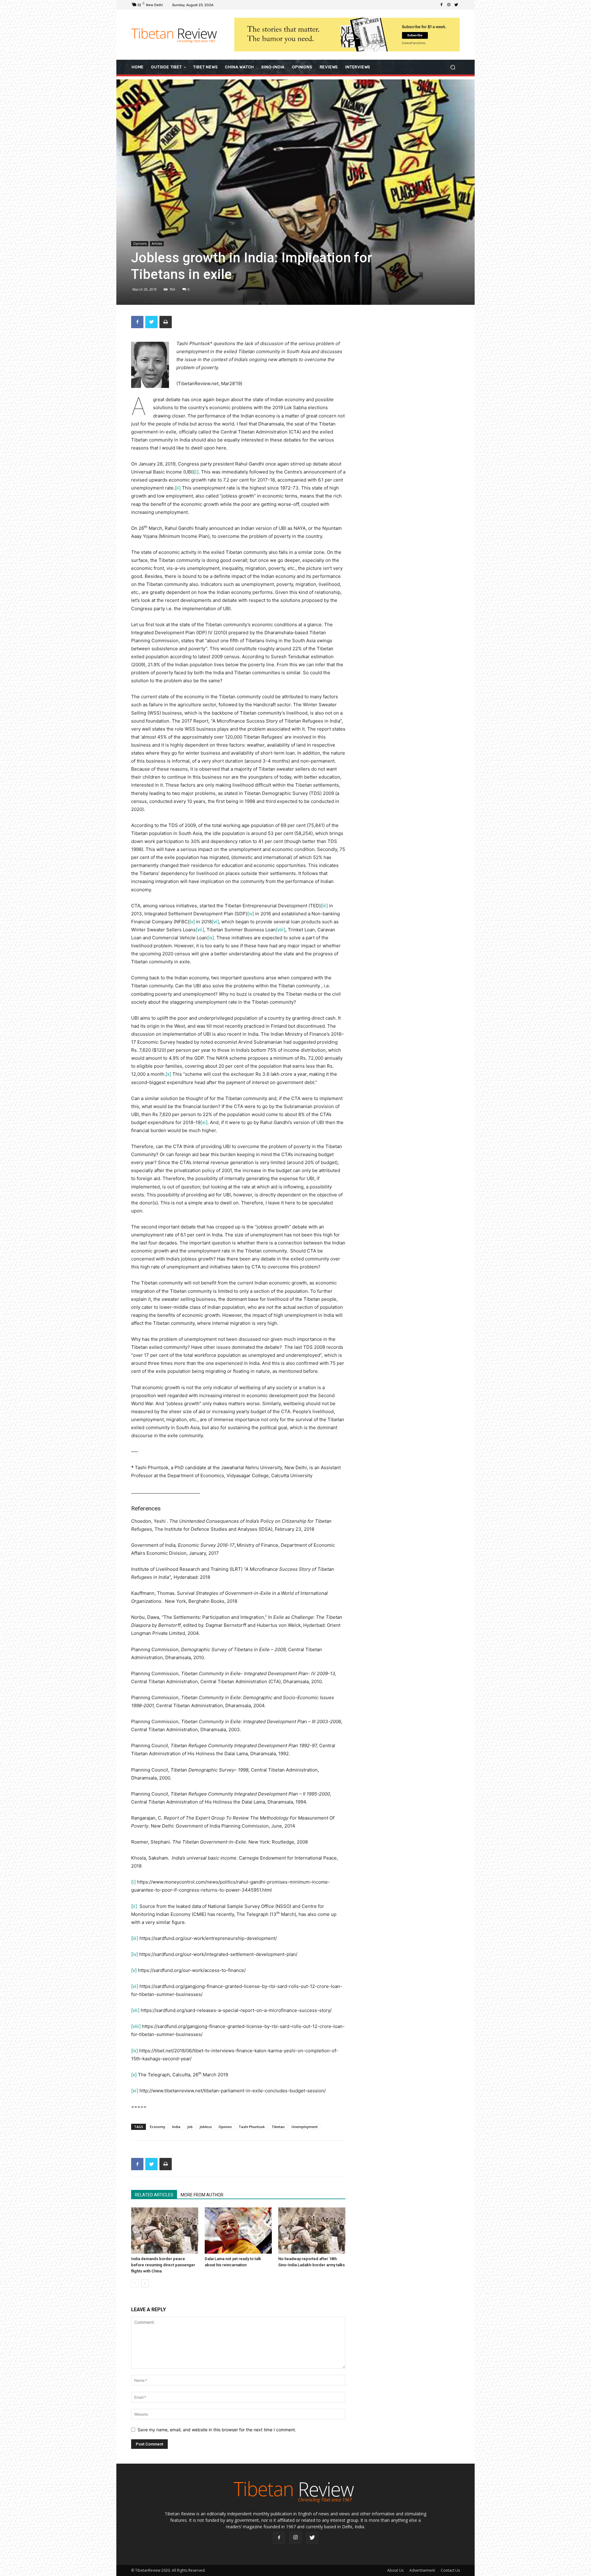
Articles (157, 244)
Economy (158, 2127)
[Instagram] (449, 5)
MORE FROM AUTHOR (202, 2195)
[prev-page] (135, 2283)
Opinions (140, 244)
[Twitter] (456, 5)
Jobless (206, 2127)
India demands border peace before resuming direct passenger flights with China (163, 2265)
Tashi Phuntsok (252, 2127)
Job (190, 2127)
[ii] (178, 488)
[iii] (324, 906)
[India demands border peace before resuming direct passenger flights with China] (165, 2231)
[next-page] (145, 2283)
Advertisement (422, 2570)
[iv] (251, 914)
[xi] (204, 1122)
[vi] (215, 922)
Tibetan (278, 2127)
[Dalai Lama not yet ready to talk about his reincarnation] (238, 2231)
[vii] (200, 930)
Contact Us (450, 2570)
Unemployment (305, 2127)
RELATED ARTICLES (154, 2195)
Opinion (225, 2127)
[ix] (211, 938)
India (176, 2127)
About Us (395, 2570)
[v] (192, 922)
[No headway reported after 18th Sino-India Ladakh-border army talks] (312, 2231)
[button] (453, 67)
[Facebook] (441, 5)
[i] (196, 472)
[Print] (166, 322)
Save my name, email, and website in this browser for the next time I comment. (217, 2430)
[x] (168, 1074)
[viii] (281, 930)
